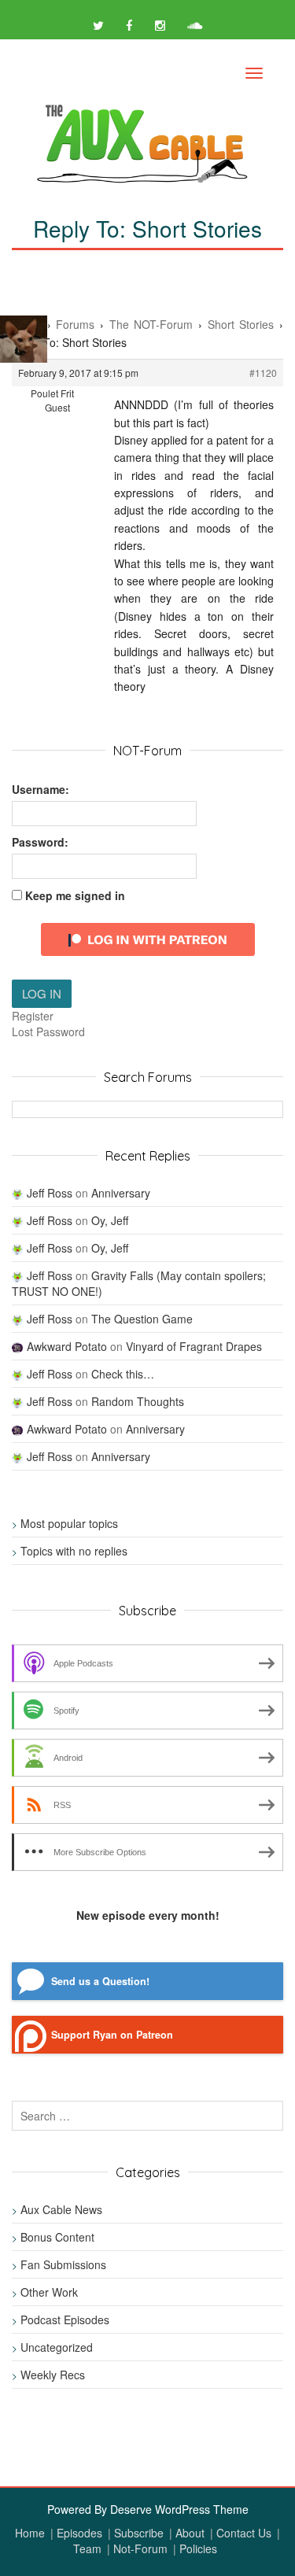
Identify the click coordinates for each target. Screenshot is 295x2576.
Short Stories (241, 324)
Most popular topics (69, 1523)
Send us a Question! (100, 1981)
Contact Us (244, 2533)
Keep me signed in (75, 895)
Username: (41, 789)
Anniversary (121, 1193)
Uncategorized (57, 2347)
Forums (75, 324)
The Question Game (142, 1319)
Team (87, 2548)
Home (30, 2533)
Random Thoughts (138, 1401)
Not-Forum (140, 2548)
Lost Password (48, 1032)
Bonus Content (57, 2237)
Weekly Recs (53, 2375)
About (190, 2533)
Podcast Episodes (65, 2320)
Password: (40, 842)
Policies (198, 2548)
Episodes (79, 2533)
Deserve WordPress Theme (179, 2509)
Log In (42, 993)
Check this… (123, 1374)
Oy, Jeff (110, 1220)
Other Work (49, 2292)
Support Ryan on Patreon (112, 2035)
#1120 (263, 373)
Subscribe (139, 2533)
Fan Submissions (63, 2264)
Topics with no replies (74, 1551)
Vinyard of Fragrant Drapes (194, 1346)
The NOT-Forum (151, 324)
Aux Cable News (61, 2209)
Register (33, 1016)
